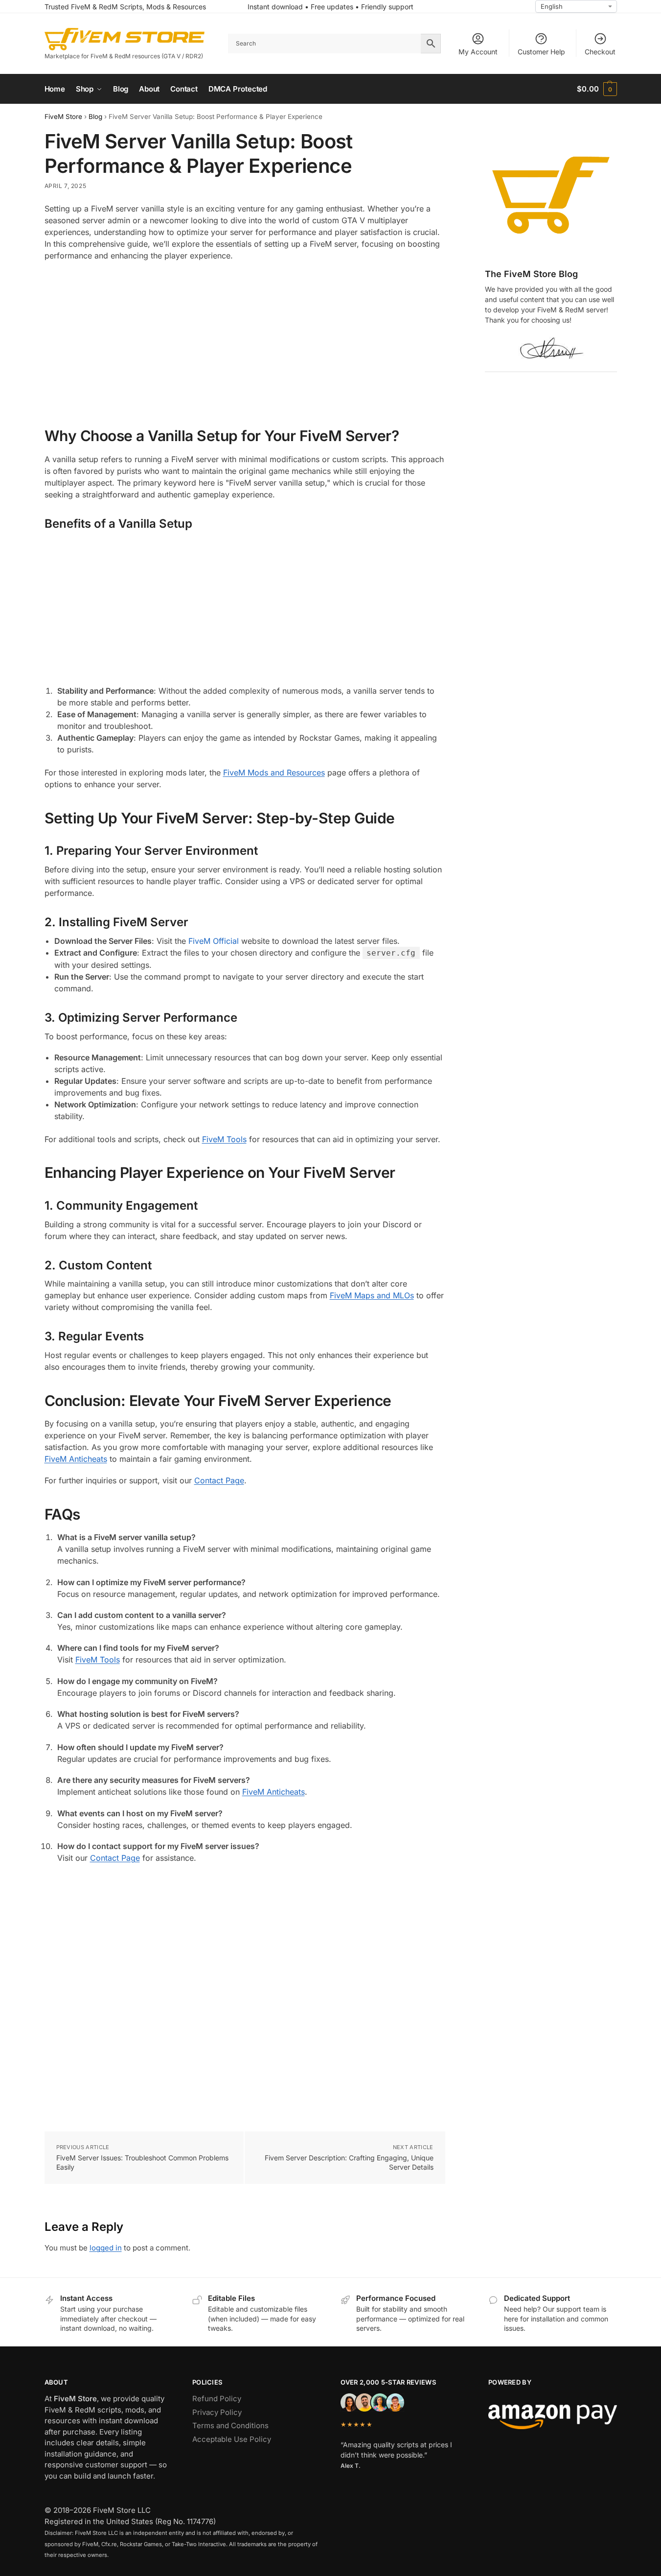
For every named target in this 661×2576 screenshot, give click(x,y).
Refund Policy (217, 2399)
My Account (478, 52)
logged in (106, 2248)
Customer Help (541, 52)
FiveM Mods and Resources (274, 773)
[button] (597, 89)
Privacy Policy (217, 2412)
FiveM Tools (224, 1139)
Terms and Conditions (230, 2425)
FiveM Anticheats (76, 1459)
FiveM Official (214, 941)
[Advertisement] (245, 340)
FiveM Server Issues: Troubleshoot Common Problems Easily (142, 2163)
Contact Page (219, 1480)
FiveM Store (63, 117)
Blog (95, 117)
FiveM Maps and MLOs (372, 1295)
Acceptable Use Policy (232, 2439)
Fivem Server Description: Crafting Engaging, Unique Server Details (349, 2163)
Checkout (600, 52)
